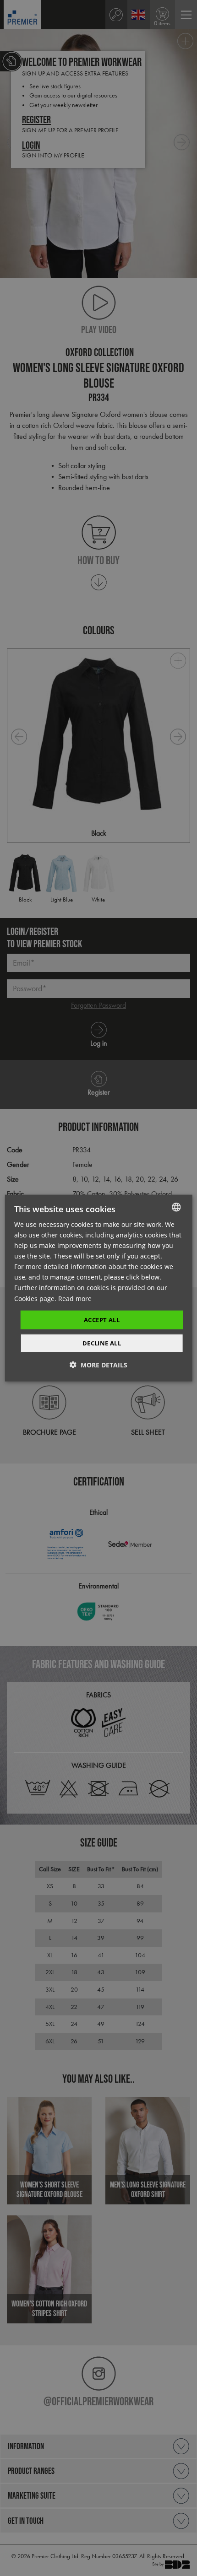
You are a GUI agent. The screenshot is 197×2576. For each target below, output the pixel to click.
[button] (98, 1365)
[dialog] (99, 1288)
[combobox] (176, 1207)
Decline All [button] (102, 1343)
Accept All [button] (102, 1319)
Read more (75, 1298)
